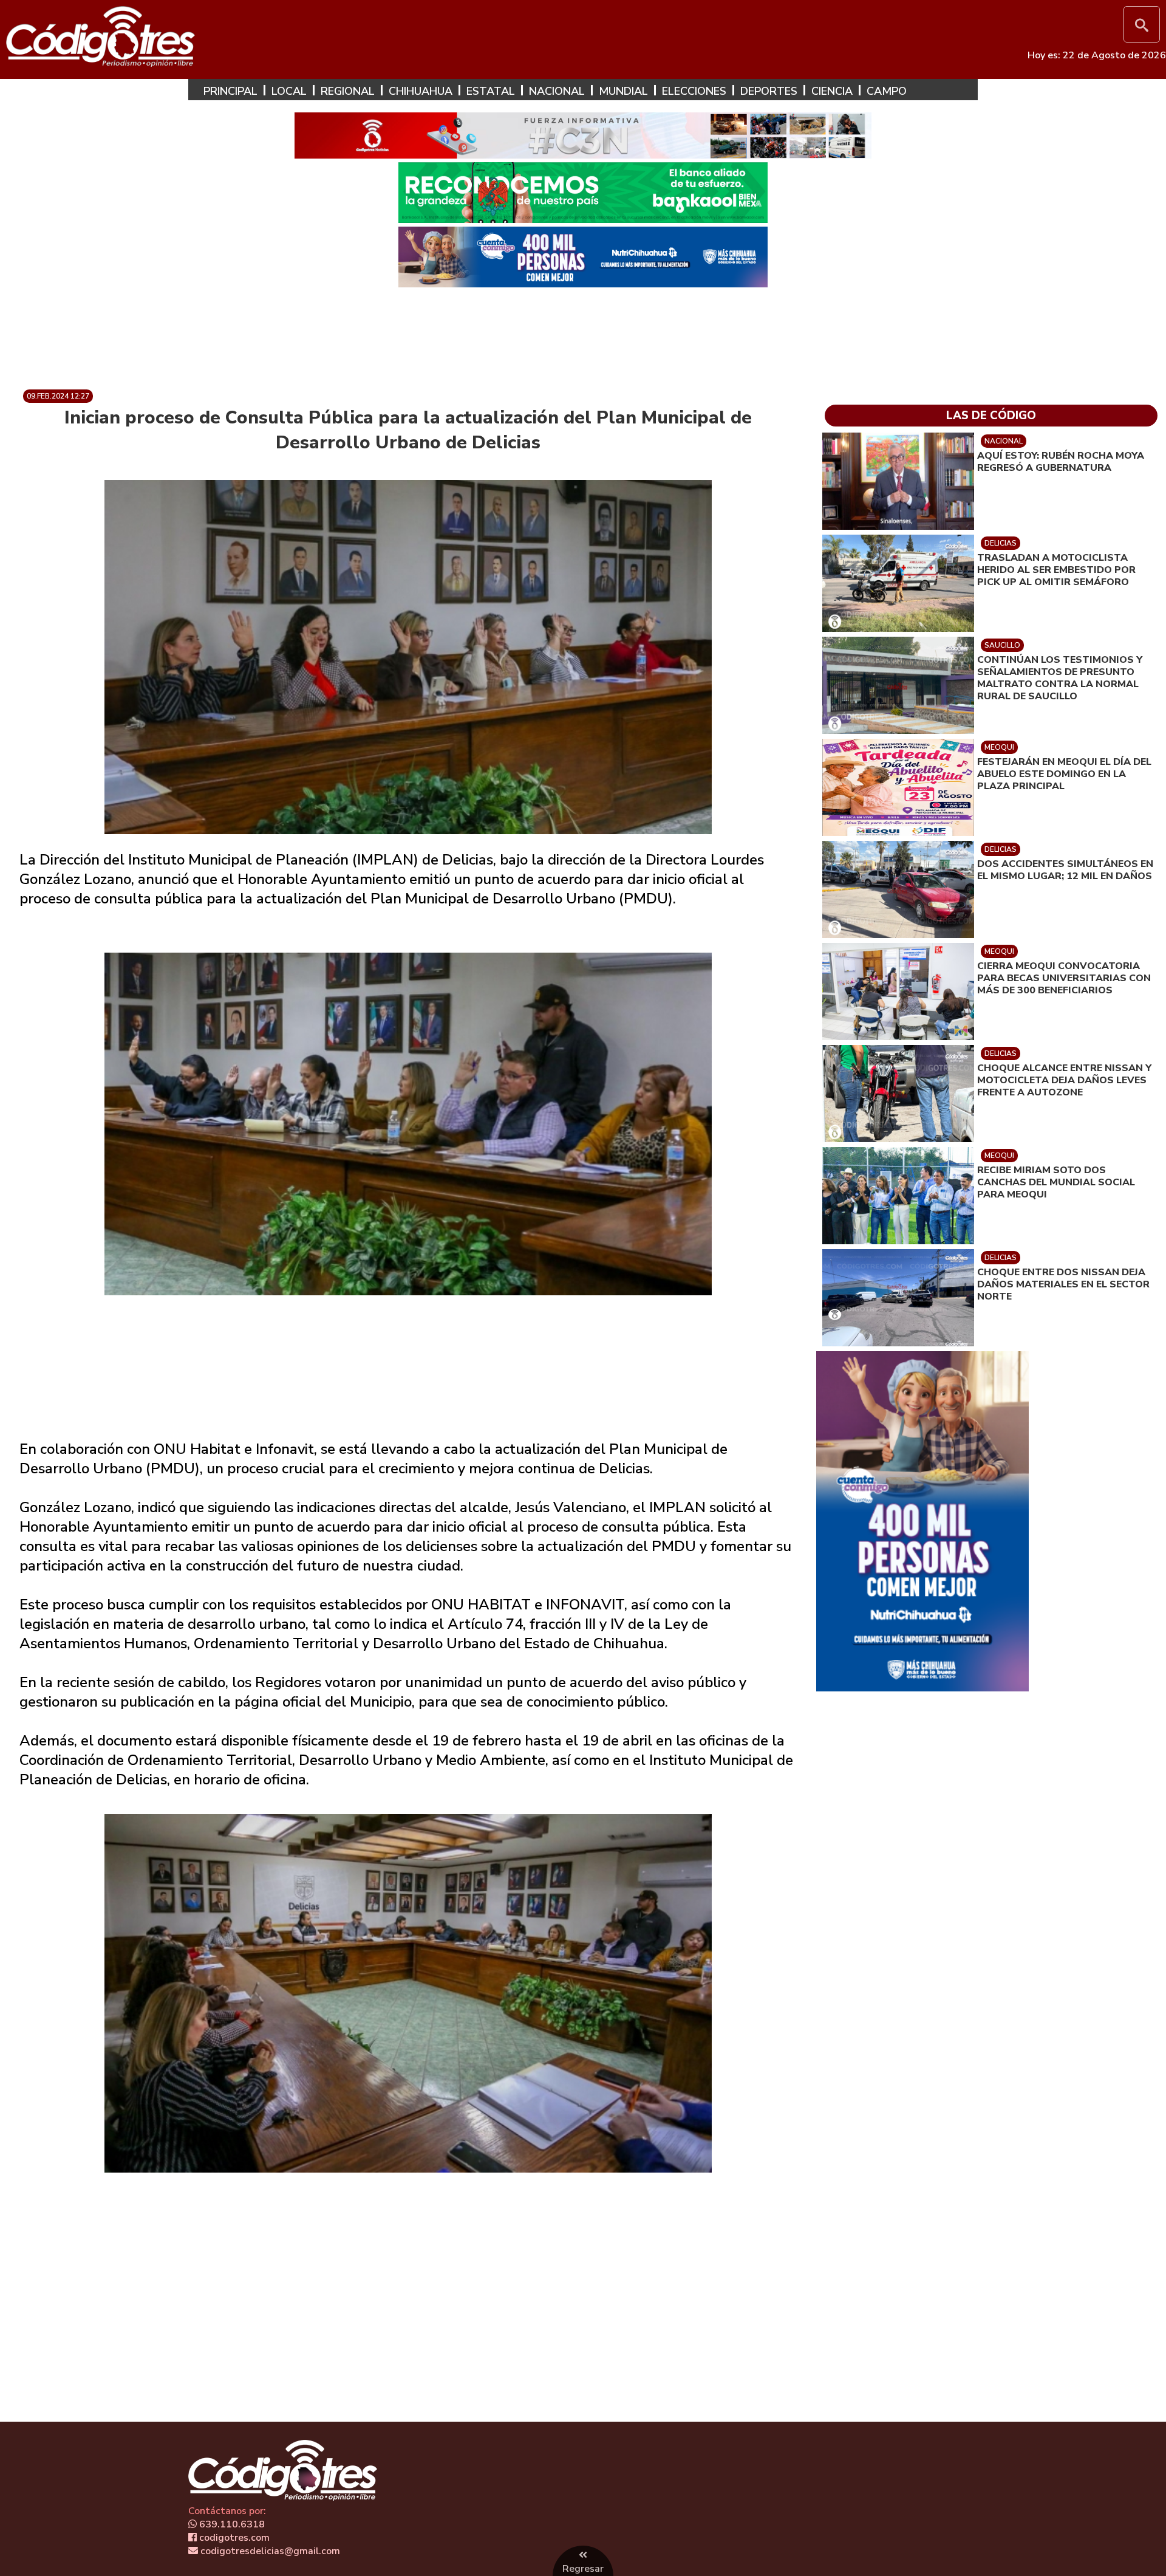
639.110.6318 (231, 2524)
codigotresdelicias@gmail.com (269, 2551)
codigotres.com (233, 2538)
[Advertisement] (583, 334)
